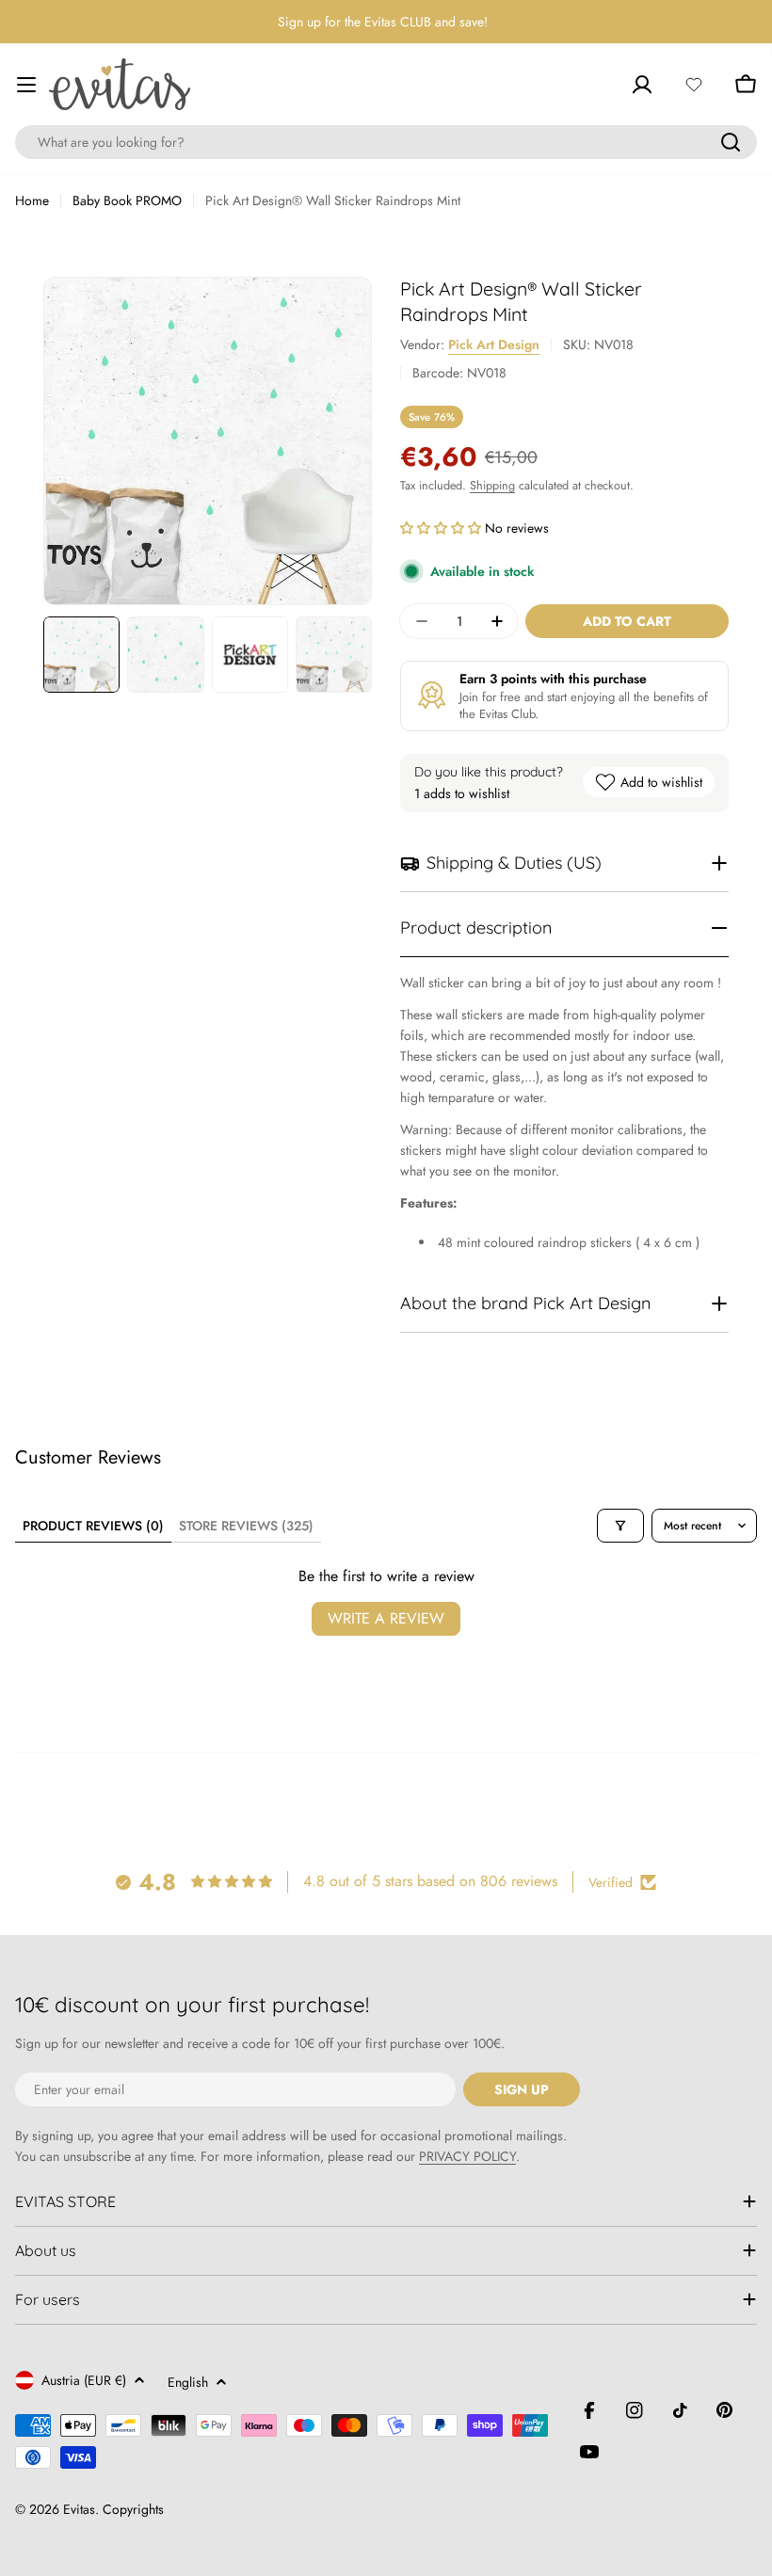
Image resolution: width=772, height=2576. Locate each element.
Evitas (79, 2509)
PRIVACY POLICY (467, 2156)
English (188, 2382)
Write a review (386, 1618)
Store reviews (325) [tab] (246, 1526)
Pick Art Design (494, 344)
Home (32, 200)
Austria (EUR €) (84, 2380)
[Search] (731, 142)
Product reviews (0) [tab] (93, 1526)
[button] (442, 528)
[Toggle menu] (26, 85)
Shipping (492, 486)
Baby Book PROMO (127, 200)
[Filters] (620, 1526)
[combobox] (386, 142)
